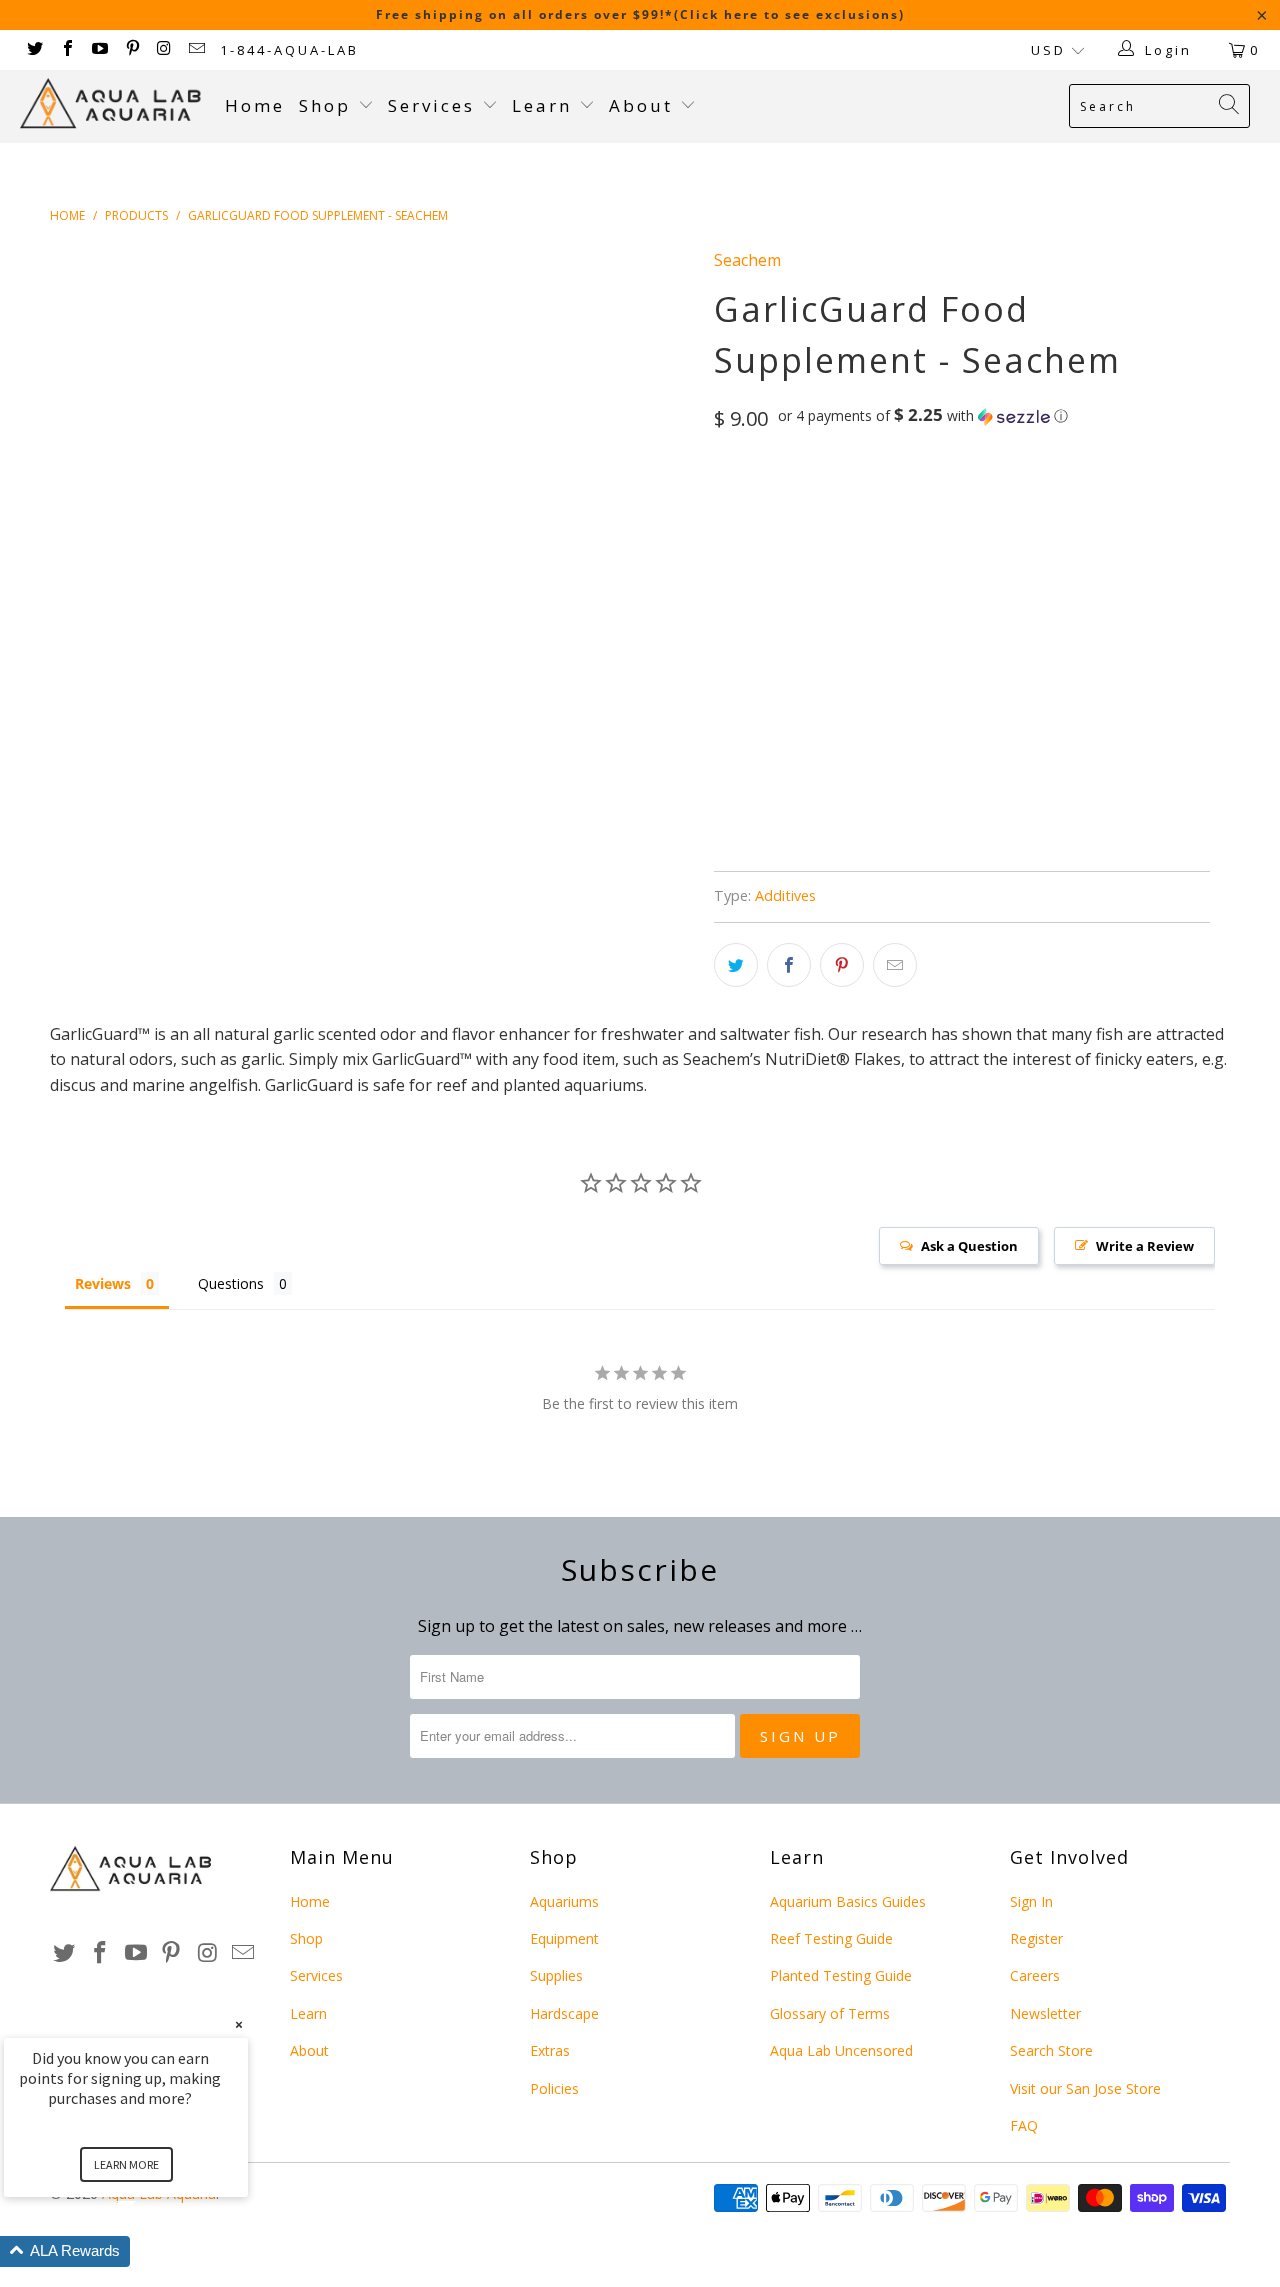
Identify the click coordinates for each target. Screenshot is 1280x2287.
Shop (325, 105)
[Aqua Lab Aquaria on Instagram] (164, 50)
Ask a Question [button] (969, 1246)
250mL (815, 502)
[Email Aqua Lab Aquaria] (196, 50)
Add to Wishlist (842, 798)
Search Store (1051, 2050)
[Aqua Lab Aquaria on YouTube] (99, 50)
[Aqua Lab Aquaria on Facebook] (66, 50)
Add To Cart (835, 656)
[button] (923, 416)
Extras (550, 2050)
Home (255, 105)
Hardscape (564, 2013)
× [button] (239, 2024)
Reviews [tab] (103, 1283)
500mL (985, 502)
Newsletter (1045, 2013)
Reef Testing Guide (831, 1938)
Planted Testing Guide (841, 1975)
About (644, 105)
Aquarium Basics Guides (848, 1901)
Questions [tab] (231, 1283)
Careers (1035, 1975)
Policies (554, 2088)
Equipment (564, 1938)
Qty (727, 559)
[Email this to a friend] (895, 965)
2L (875, 502)
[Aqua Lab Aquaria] (112, 103)
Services (435, 105)
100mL (745, 502)
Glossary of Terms (830, 2013)
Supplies (556, 1975)
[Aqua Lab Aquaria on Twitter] (34, 50)
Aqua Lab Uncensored (841, 2050)
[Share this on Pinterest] (842, 965)
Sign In (1031, 1901)
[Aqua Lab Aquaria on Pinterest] (131, 50)
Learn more (126, 2164)
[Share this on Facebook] (789, 965)
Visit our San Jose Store (1085, 2088)
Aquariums (564, 1901)
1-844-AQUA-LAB (289, 50)
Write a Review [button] (1145, 1246)
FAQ (1024, 2125)
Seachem (747, 260)
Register (1036, 1938)
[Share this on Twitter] (736, 965)
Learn (545, 105)
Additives (785, 895)
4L (925, 502)
